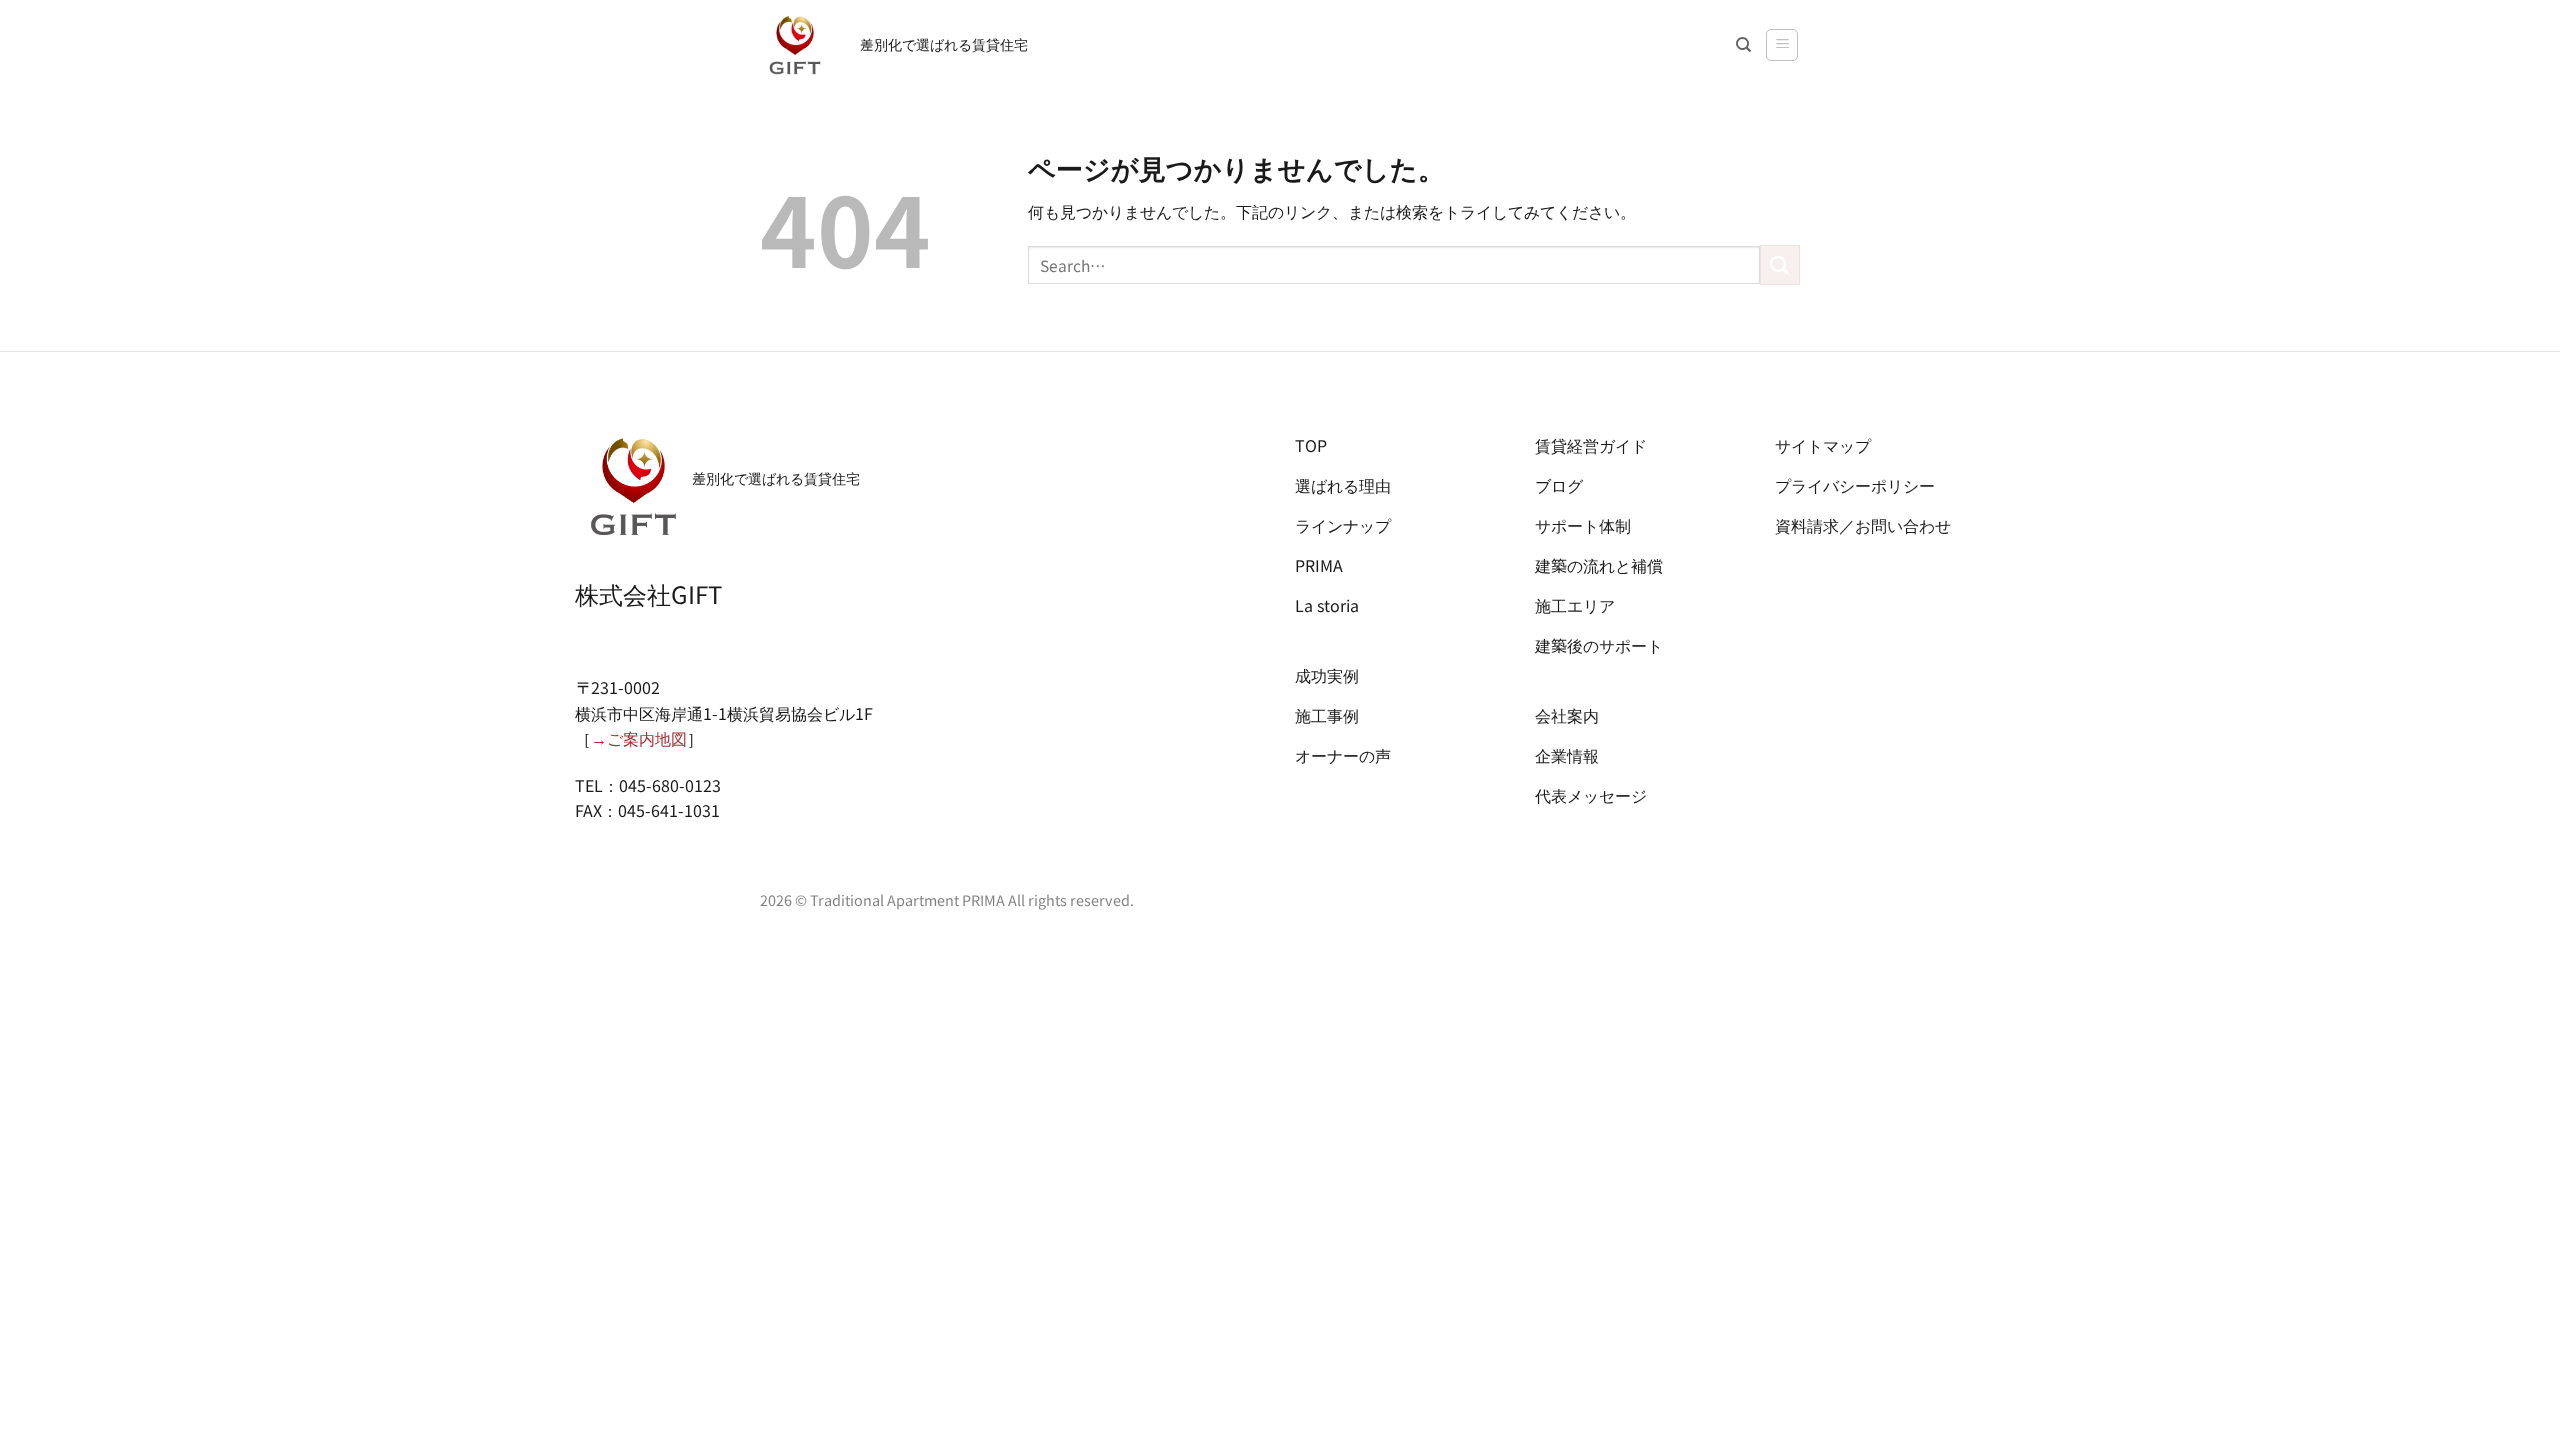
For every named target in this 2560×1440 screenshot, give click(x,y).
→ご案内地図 (639, 738)
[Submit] (1780, 264)
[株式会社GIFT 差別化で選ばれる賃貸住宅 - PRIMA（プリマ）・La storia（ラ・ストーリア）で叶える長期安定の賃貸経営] (795, 45)
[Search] (1743, 45)
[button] (1782, 45)
